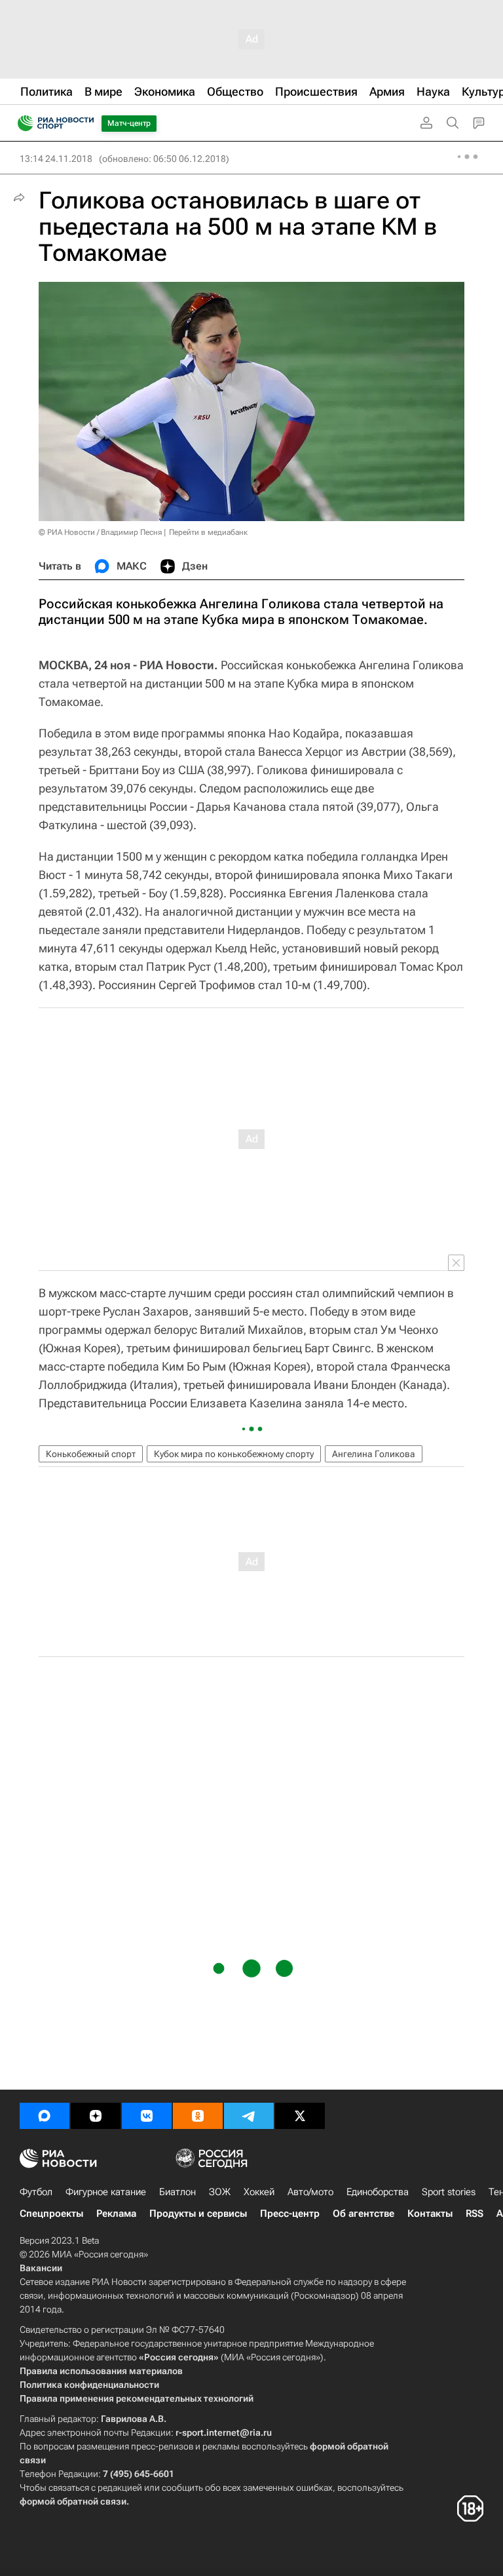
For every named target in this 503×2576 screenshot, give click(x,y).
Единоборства (378, 2192)
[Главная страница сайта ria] (21, 123)
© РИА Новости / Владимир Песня (100, 532)
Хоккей (259, 2192)
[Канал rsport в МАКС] (45, 2116)
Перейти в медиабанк (208, 532)
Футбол (36, 2192)
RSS (475, 2214)
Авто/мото (310, 2192)
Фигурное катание (106, 2192)
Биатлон (177, 2192)
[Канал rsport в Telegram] (249, 2116)
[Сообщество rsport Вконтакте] (147, 2116)
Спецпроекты (51, 2214)
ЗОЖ (220, 2192)
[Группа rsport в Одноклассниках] (198, 2116)
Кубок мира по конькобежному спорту (234, 1454)
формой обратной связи (73, 2501)
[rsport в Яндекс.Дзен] (96, 2116)
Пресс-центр (290, 2214)
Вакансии (41, 2268)
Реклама (116, 2214)
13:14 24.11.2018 (56, 159)
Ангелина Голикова (374, 1454)
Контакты (430, 2214)
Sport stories (449, 2192)
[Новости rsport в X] (300, 2116)
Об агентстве (363, 2214)
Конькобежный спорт (91, 1454)
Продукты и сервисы (198, 2214)
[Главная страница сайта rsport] (85, 123)
